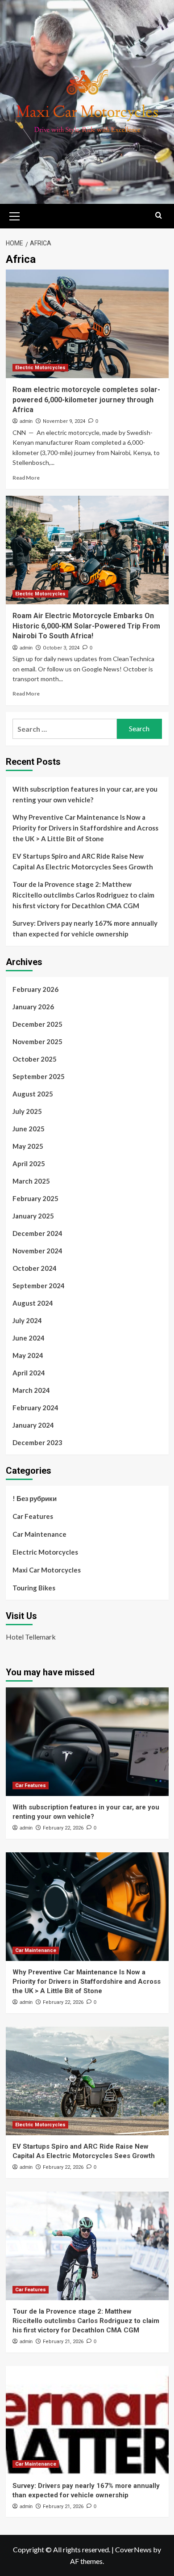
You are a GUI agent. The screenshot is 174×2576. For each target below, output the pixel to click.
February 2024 (35, 1408)
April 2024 (29, 1373)
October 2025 (35, 1059)
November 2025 (37, 1041)
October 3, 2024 (61, 648)
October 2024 (35, 1268)
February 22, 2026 (63, 1828)
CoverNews (133, 2549)
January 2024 (33, 1425)
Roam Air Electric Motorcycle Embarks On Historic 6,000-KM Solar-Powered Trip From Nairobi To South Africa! (86, 626)
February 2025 (35, 1198)
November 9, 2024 (64, 421)
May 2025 (28, 1146)
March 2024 (31, 1390)
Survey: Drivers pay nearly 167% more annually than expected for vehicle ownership (85, 928)
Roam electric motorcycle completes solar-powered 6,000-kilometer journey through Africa (86, 400)
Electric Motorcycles (40, 368)
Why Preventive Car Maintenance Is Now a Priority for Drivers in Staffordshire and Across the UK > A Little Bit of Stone (85, 828)
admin (26, 421)
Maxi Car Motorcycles (47, 1570)
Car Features (33, 1516)
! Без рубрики (35, 1498)
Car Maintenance (39, 1534)
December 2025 (37, 1024)
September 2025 (39, 1076)
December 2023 (37, 1442)
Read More (26, 478)
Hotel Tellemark (31, 1637)
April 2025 (29, 1164)
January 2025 (33, 1216)
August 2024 (33, 1303)
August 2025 (33, 1094)
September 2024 (39, 1286)
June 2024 (29, 1338)
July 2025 (27, 1111)
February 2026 (35, 989)
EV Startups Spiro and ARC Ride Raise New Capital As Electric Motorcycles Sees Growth (83, 861)
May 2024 (28, 1355)
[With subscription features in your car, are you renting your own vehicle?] (87, 1742)
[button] (15, 215)
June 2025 (29, 1129)
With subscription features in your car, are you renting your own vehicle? (85, 794)
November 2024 (37, 1251)
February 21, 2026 (63, 2342)
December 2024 (37, 1233)
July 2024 (27, 1320)
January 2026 (33, 1007)
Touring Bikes (34, 1588)
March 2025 (31, 1181)
